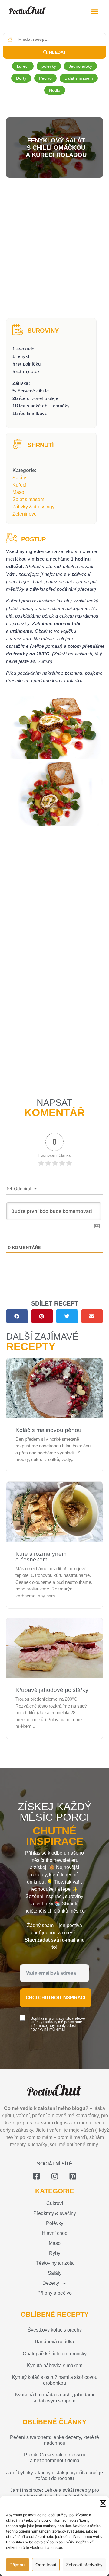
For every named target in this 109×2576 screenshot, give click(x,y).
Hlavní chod (55, 2233)
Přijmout (18, 2565)
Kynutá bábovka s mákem (55, 2365)
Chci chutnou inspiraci (56, 1998)
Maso (18, 492)
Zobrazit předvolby (84, 2565)
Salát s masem (28, 499)
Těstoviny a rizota (55, 2263)
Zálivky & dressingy (33, 507)
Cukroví (55, 2203)
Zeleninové (25, 514)
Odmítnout (46, 2565)
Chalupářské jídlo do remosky (55, 2354)
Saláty (19, 478)
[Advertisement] (54, 249)
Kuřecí (19, 485)
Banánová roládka (54, 2342)
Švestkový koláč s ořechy (55, 2330)
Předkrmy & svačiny (55, 2213)
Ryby (55, 2253)
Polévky (55, 2223)
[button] (103, 2503)
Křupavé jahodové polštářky (52, 1690)
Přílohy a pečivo (54, 2293)
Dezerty (51, 2283)
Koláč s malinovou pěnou (48, 1430)
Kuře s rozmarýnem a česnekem (41, 1557)
